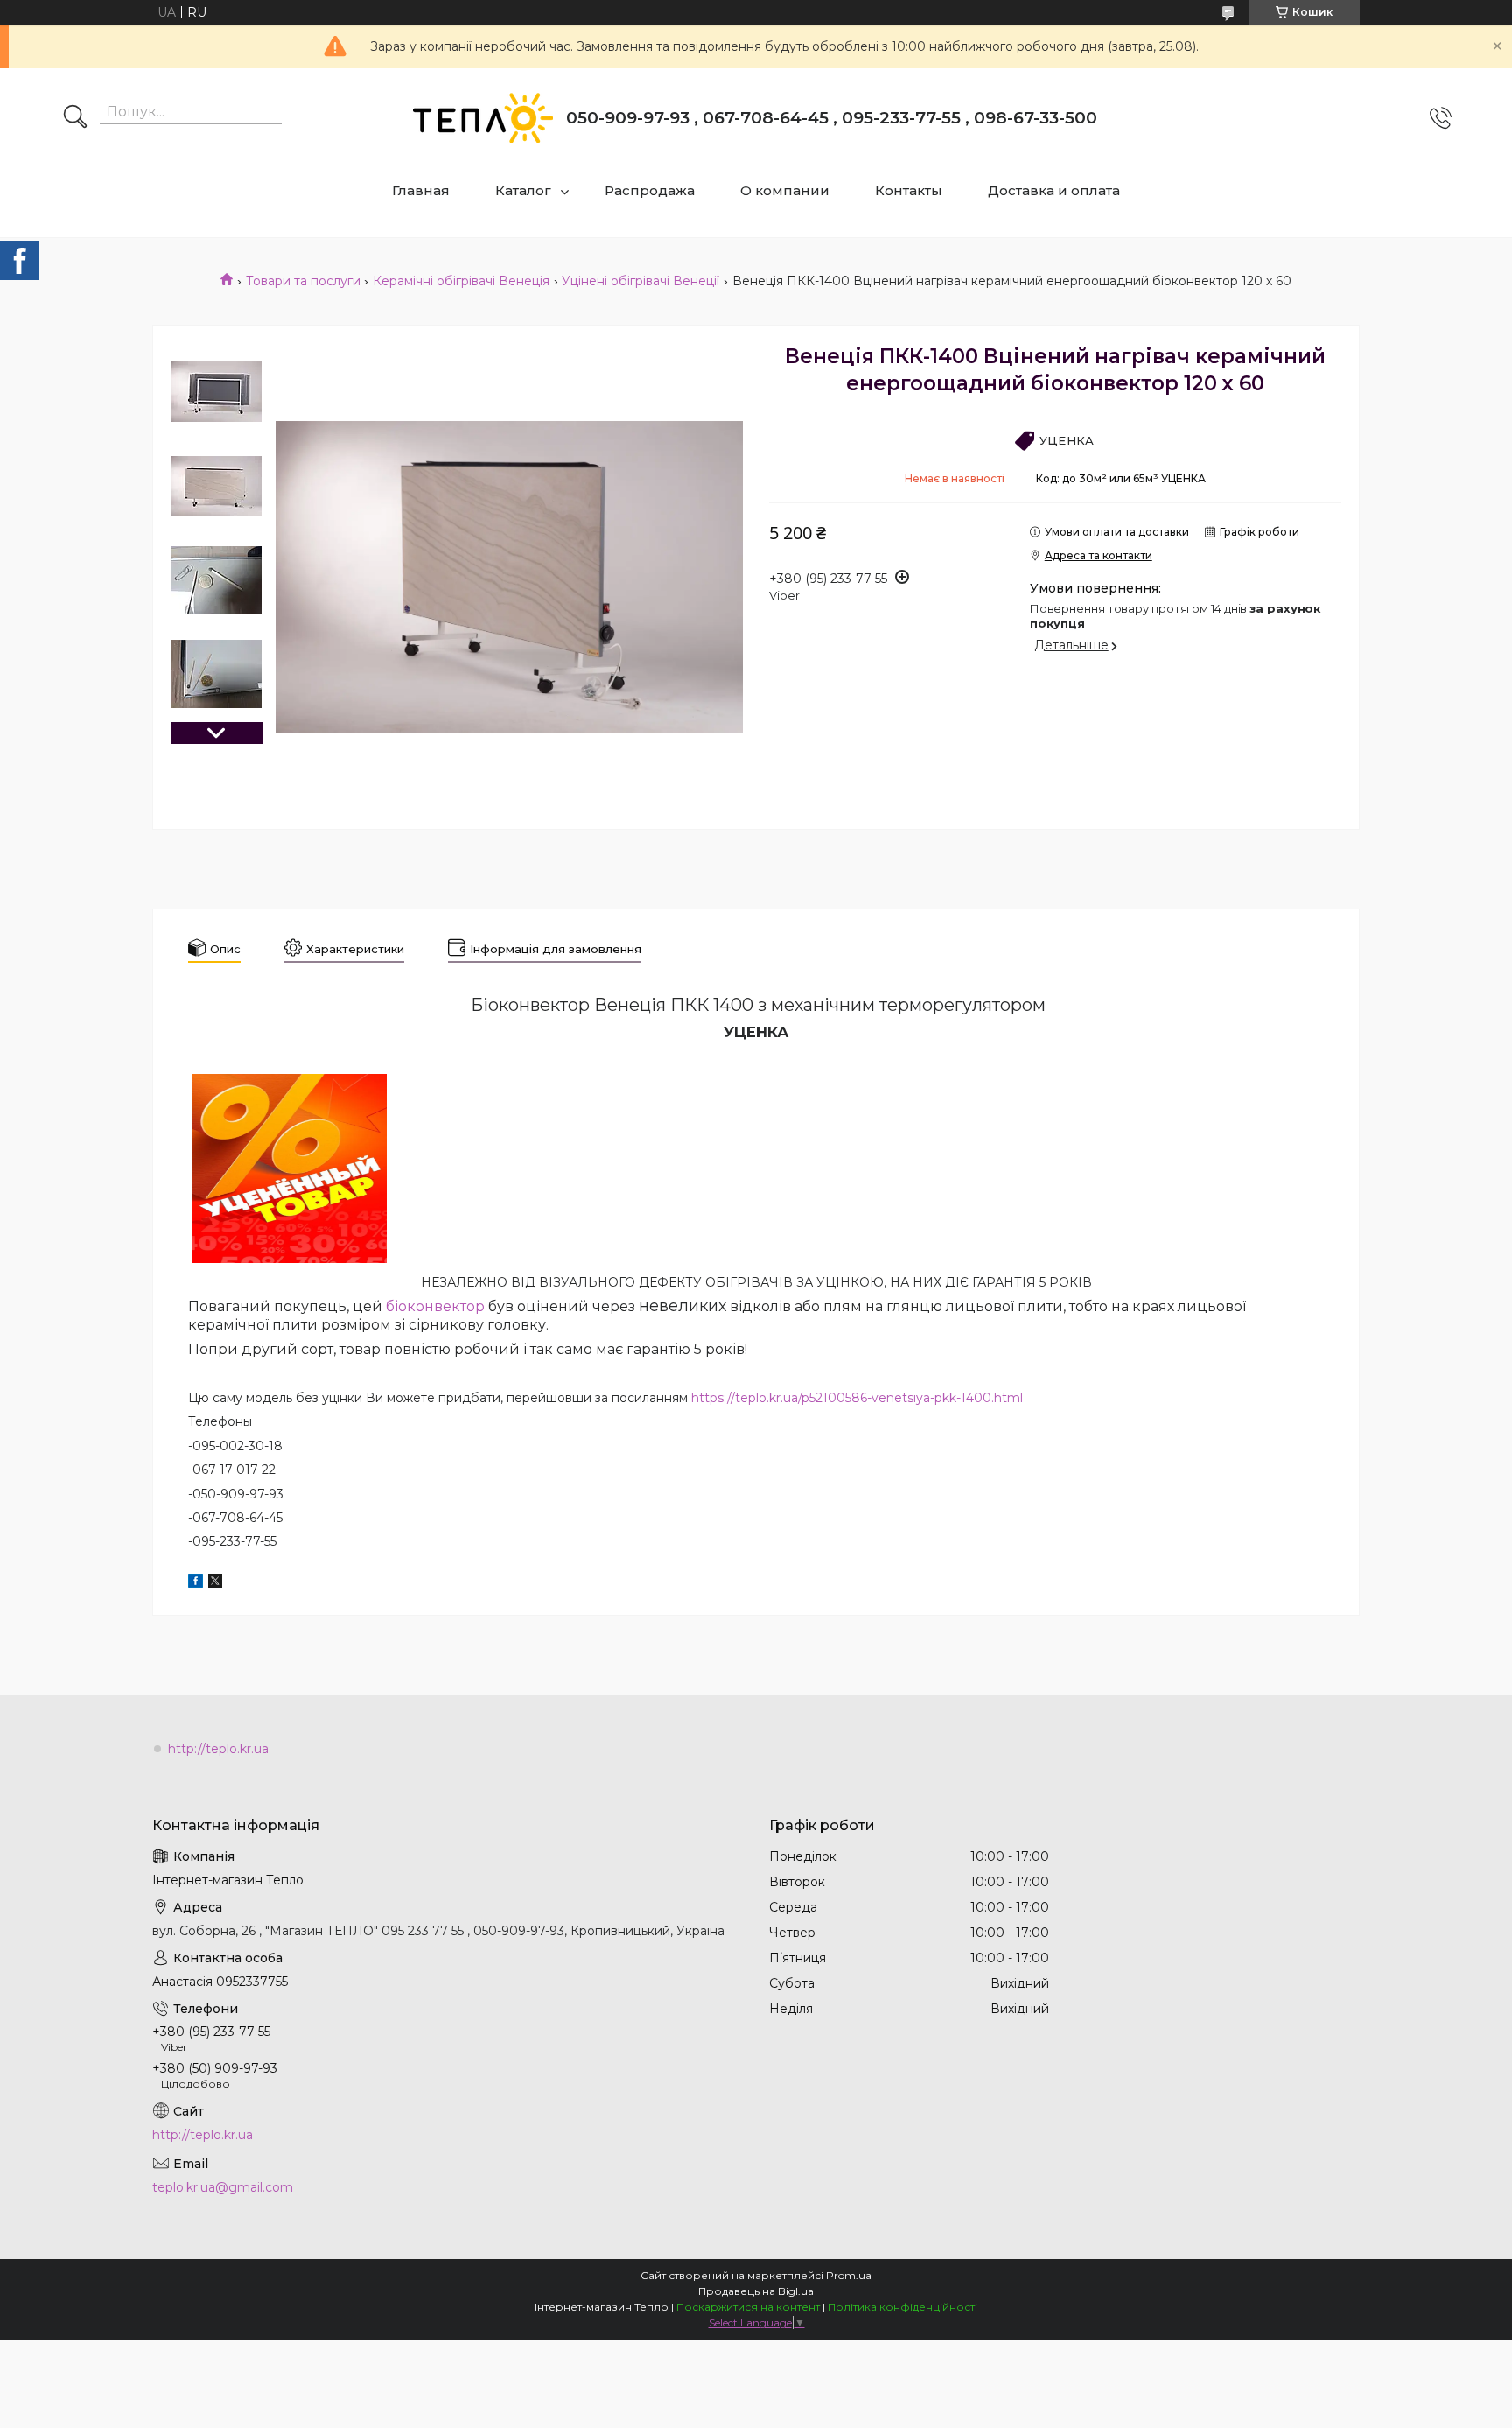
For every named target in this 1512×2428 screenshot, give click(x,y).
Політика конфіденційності (903, 2307)
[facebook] (196, 1583)
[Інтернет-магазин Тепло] (483, 118)
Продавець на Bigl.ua (756, 2291)
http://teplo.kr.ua (218, 1749)
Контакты (909, 190)
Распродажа (650, 190)
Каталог (523, 190)
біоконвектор (435, 1306)
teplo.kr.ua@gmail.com (223, 2187)
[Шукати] (75, 118)
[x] (215, 1583)
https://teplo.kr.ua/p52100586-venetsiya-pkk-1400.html (857, 1398)
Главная (421, 190)
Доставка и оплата (1054, 190)
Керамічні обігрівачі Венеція (461, 281)
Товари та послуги (303, 281)
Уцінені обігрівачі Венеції (640, 281)
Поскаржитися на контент (748, 2307)
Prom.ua (849, 2275)
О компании (785, 190)
